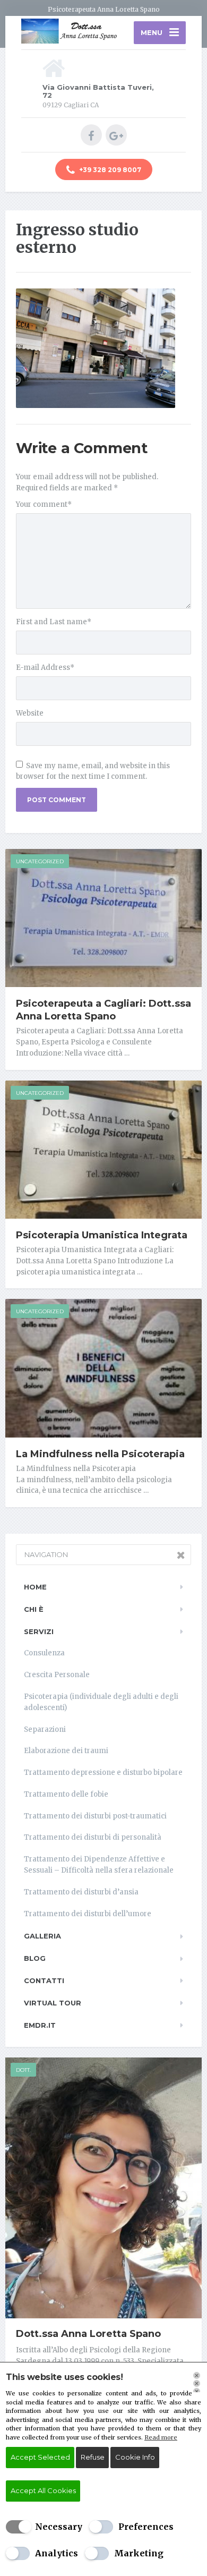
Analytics (57, 2553)
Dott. (23, 2070)
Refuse (93, 2457)
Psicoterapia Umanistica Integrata (102, 1235)
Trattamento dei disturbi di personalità (93, 1837)
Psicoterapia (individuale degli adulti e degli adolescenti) (101, 1702)
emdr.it (40, 2025)
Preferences (146, 2527)
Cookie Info (135, 2457)
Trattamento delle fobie (66, 1794)
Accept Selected (40, 2457)
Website (30, 713)
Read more (161, 2437)
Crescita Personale (57, 1675)
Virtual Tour (53, 2003)
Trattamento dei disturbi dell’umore (88, 1914)
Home (35, 1587)
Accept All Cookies (43, 2490)
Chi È (34, 1609)
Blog (35, 1958)
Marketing (139, 2553)
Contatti (44, 1980)
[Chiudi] (197, 2382)
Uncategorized (40, 861)
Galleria (42, 1936)
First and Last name (54, 622)
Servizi (39, 1631)
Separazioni (45, 1729)
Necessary (59, 2527)
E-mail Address (45, 668)
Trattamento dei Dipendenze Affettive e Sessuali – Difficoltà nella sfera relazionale (100, 1865)
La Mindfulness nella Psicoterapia (100, 1454)
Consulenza (44, 1653)
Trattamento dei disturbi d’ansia (81, 1892)
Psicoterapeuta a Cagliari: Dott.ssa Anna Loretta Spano (103, 1010)
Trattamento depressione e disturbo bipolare (103, 1772)
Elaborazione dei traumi (66, 1751)
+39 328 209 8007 (109, 170)
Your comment (44, 504)
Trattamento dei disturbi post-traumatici (95, 1816)
